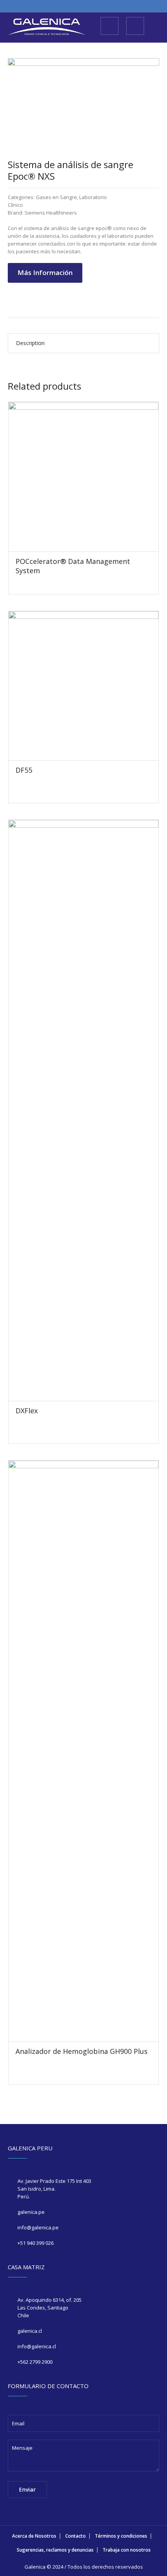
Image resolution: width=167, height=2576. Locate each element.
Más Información (45, 272)
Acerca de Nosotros (34, 2536)
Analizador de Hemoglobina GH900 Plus (82, 2051)
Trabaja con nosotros (127, 2550)
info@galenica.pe (38, 2227)
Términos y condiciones (121, 2536)
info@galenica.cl (37, 2346)
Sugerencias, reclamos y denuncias (55, 2550)
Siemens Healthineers (51, 213)
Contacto (76, 2536)
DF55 (24, 770)
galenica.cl (30, 2331)
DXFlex (27, 1411)
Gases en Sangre (56, 197)
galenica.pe (31, 2212)
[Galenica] (47, 27)
